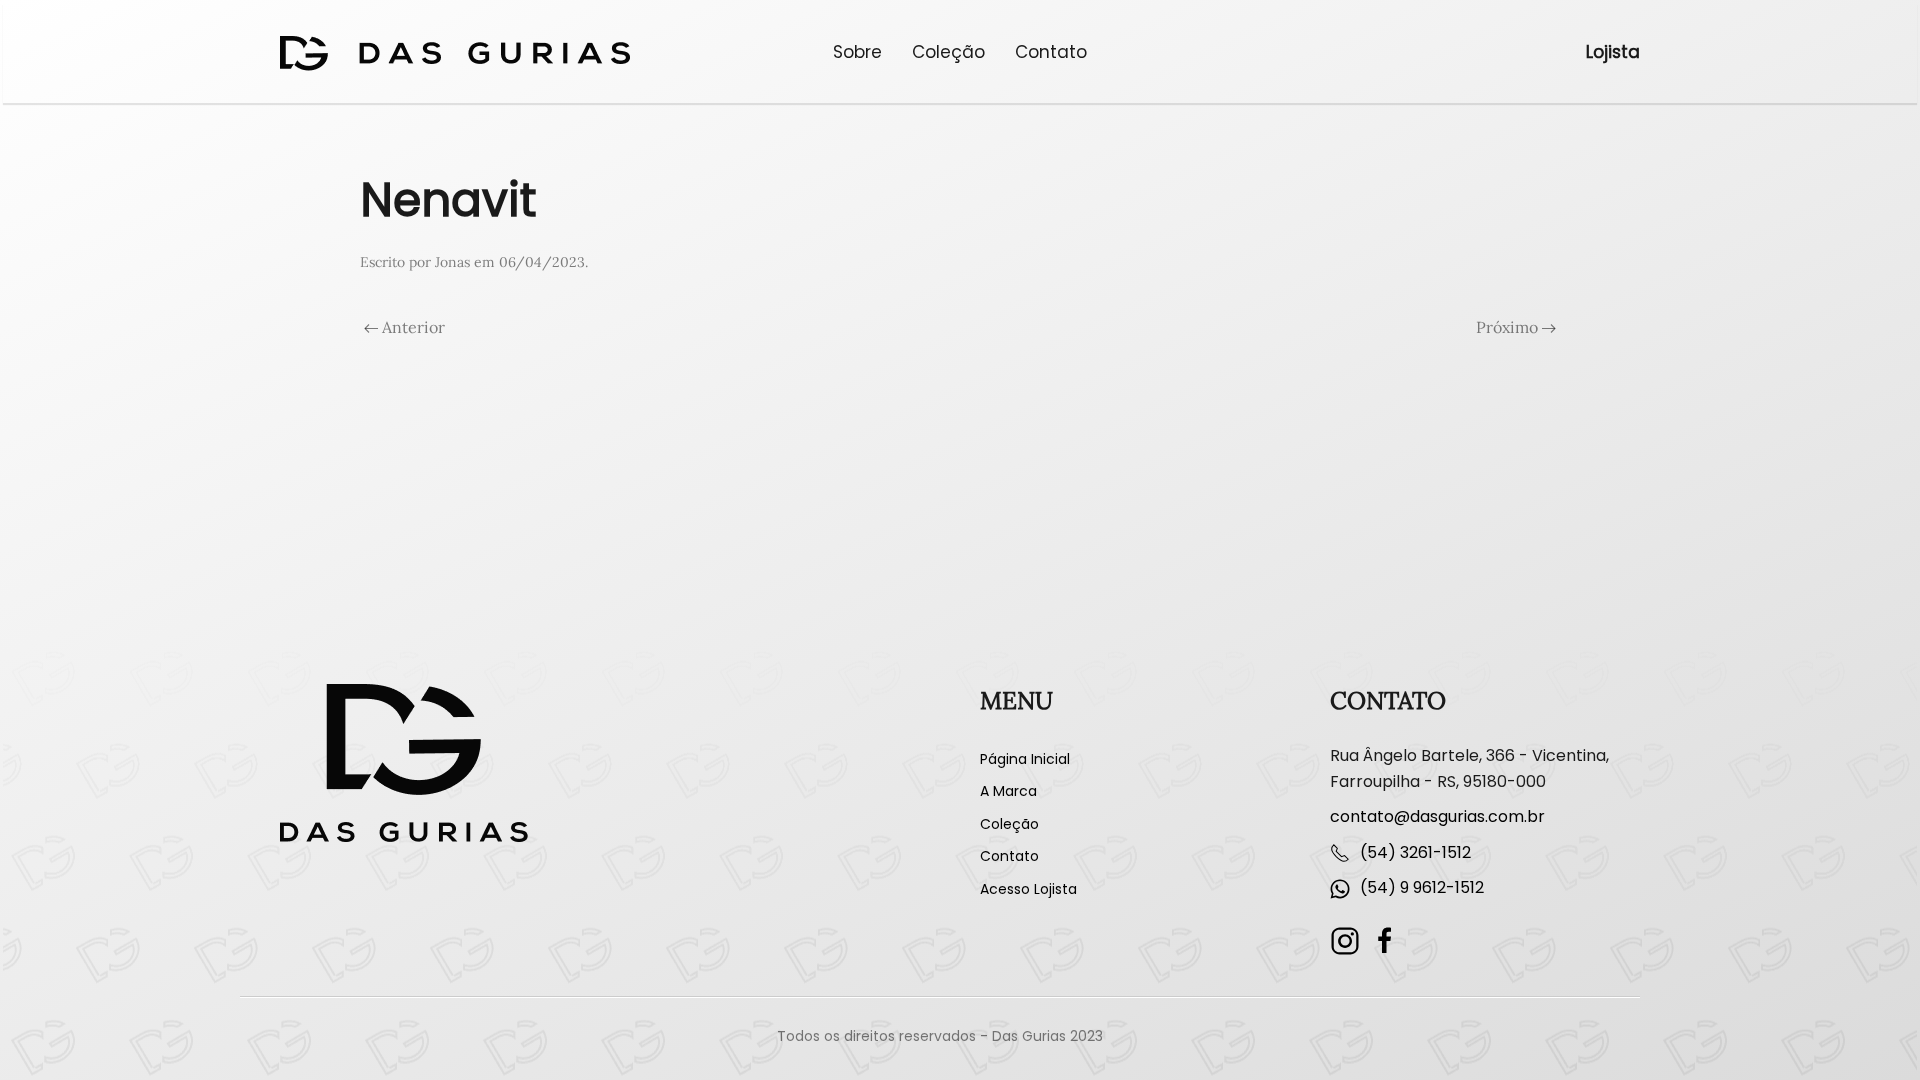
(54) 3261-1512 (1415, 852)
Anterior (411, 327)
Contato (1051, 52)
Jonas (452, 262)
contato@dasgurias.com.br (1437, 816)
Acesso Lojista (1028, 889)
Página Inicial (1025, 759)
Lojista (1613, 52)
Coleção (948, 52)
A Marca (1008, 791)
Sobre (857, 52)
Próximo (1509, 327)
